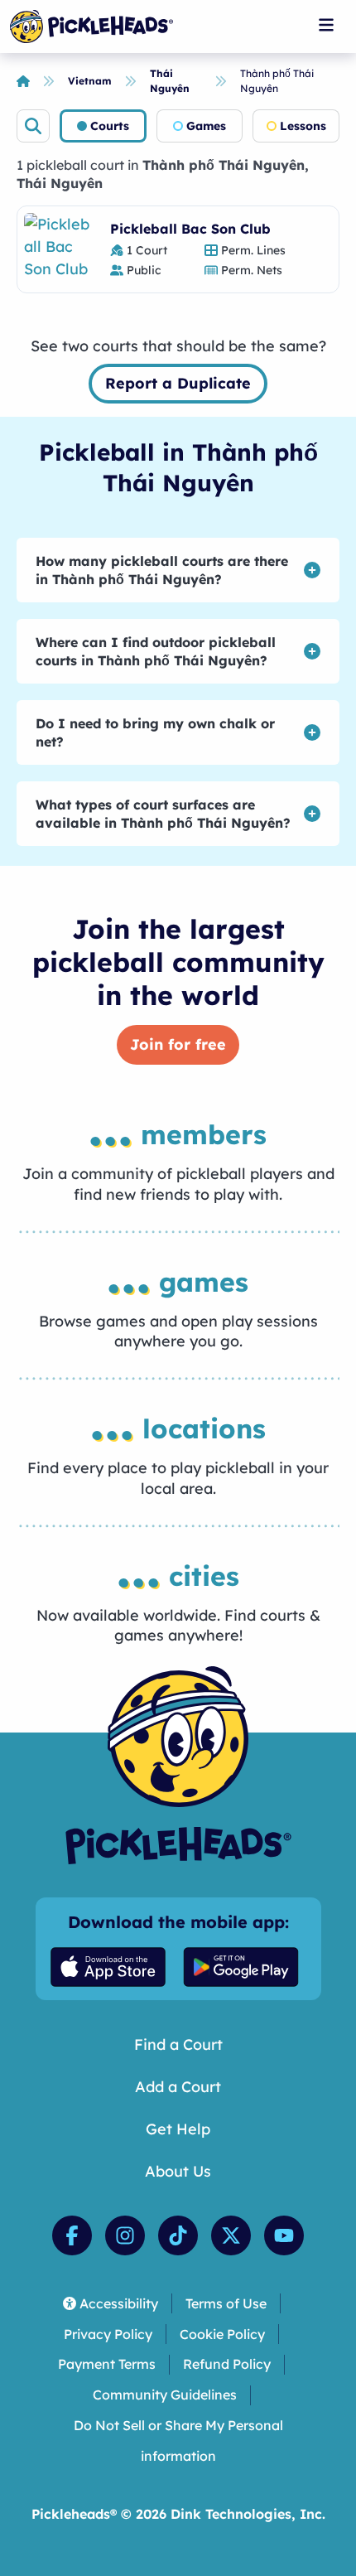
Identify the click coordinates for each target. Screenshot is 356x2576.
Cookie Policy (222, 2334)
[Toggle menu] (326, 25)
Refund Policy (227, 2364)
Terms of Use (226, 2303)
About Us (178, 2171)
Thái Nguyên (170, 81)
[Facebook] (72, 2235)
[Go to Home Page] (91, 27)
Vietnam (90, 81)
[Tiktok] (178, 2235)
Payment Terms (107, 2364)
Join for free (178, 1044)
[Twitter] (231, 2235)
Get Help (178, 2129)
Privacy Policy (108, 2334)
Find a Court (178, 2044)
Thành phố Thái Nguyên (277, 81)
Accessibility (119, 2303)
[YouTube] (284, 2235)
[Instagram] (125, 2235)
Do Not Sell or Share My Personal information (178, 2441)
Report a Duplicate (178, 383)
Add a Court (178, 2087)
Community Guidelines (165, 2395)
